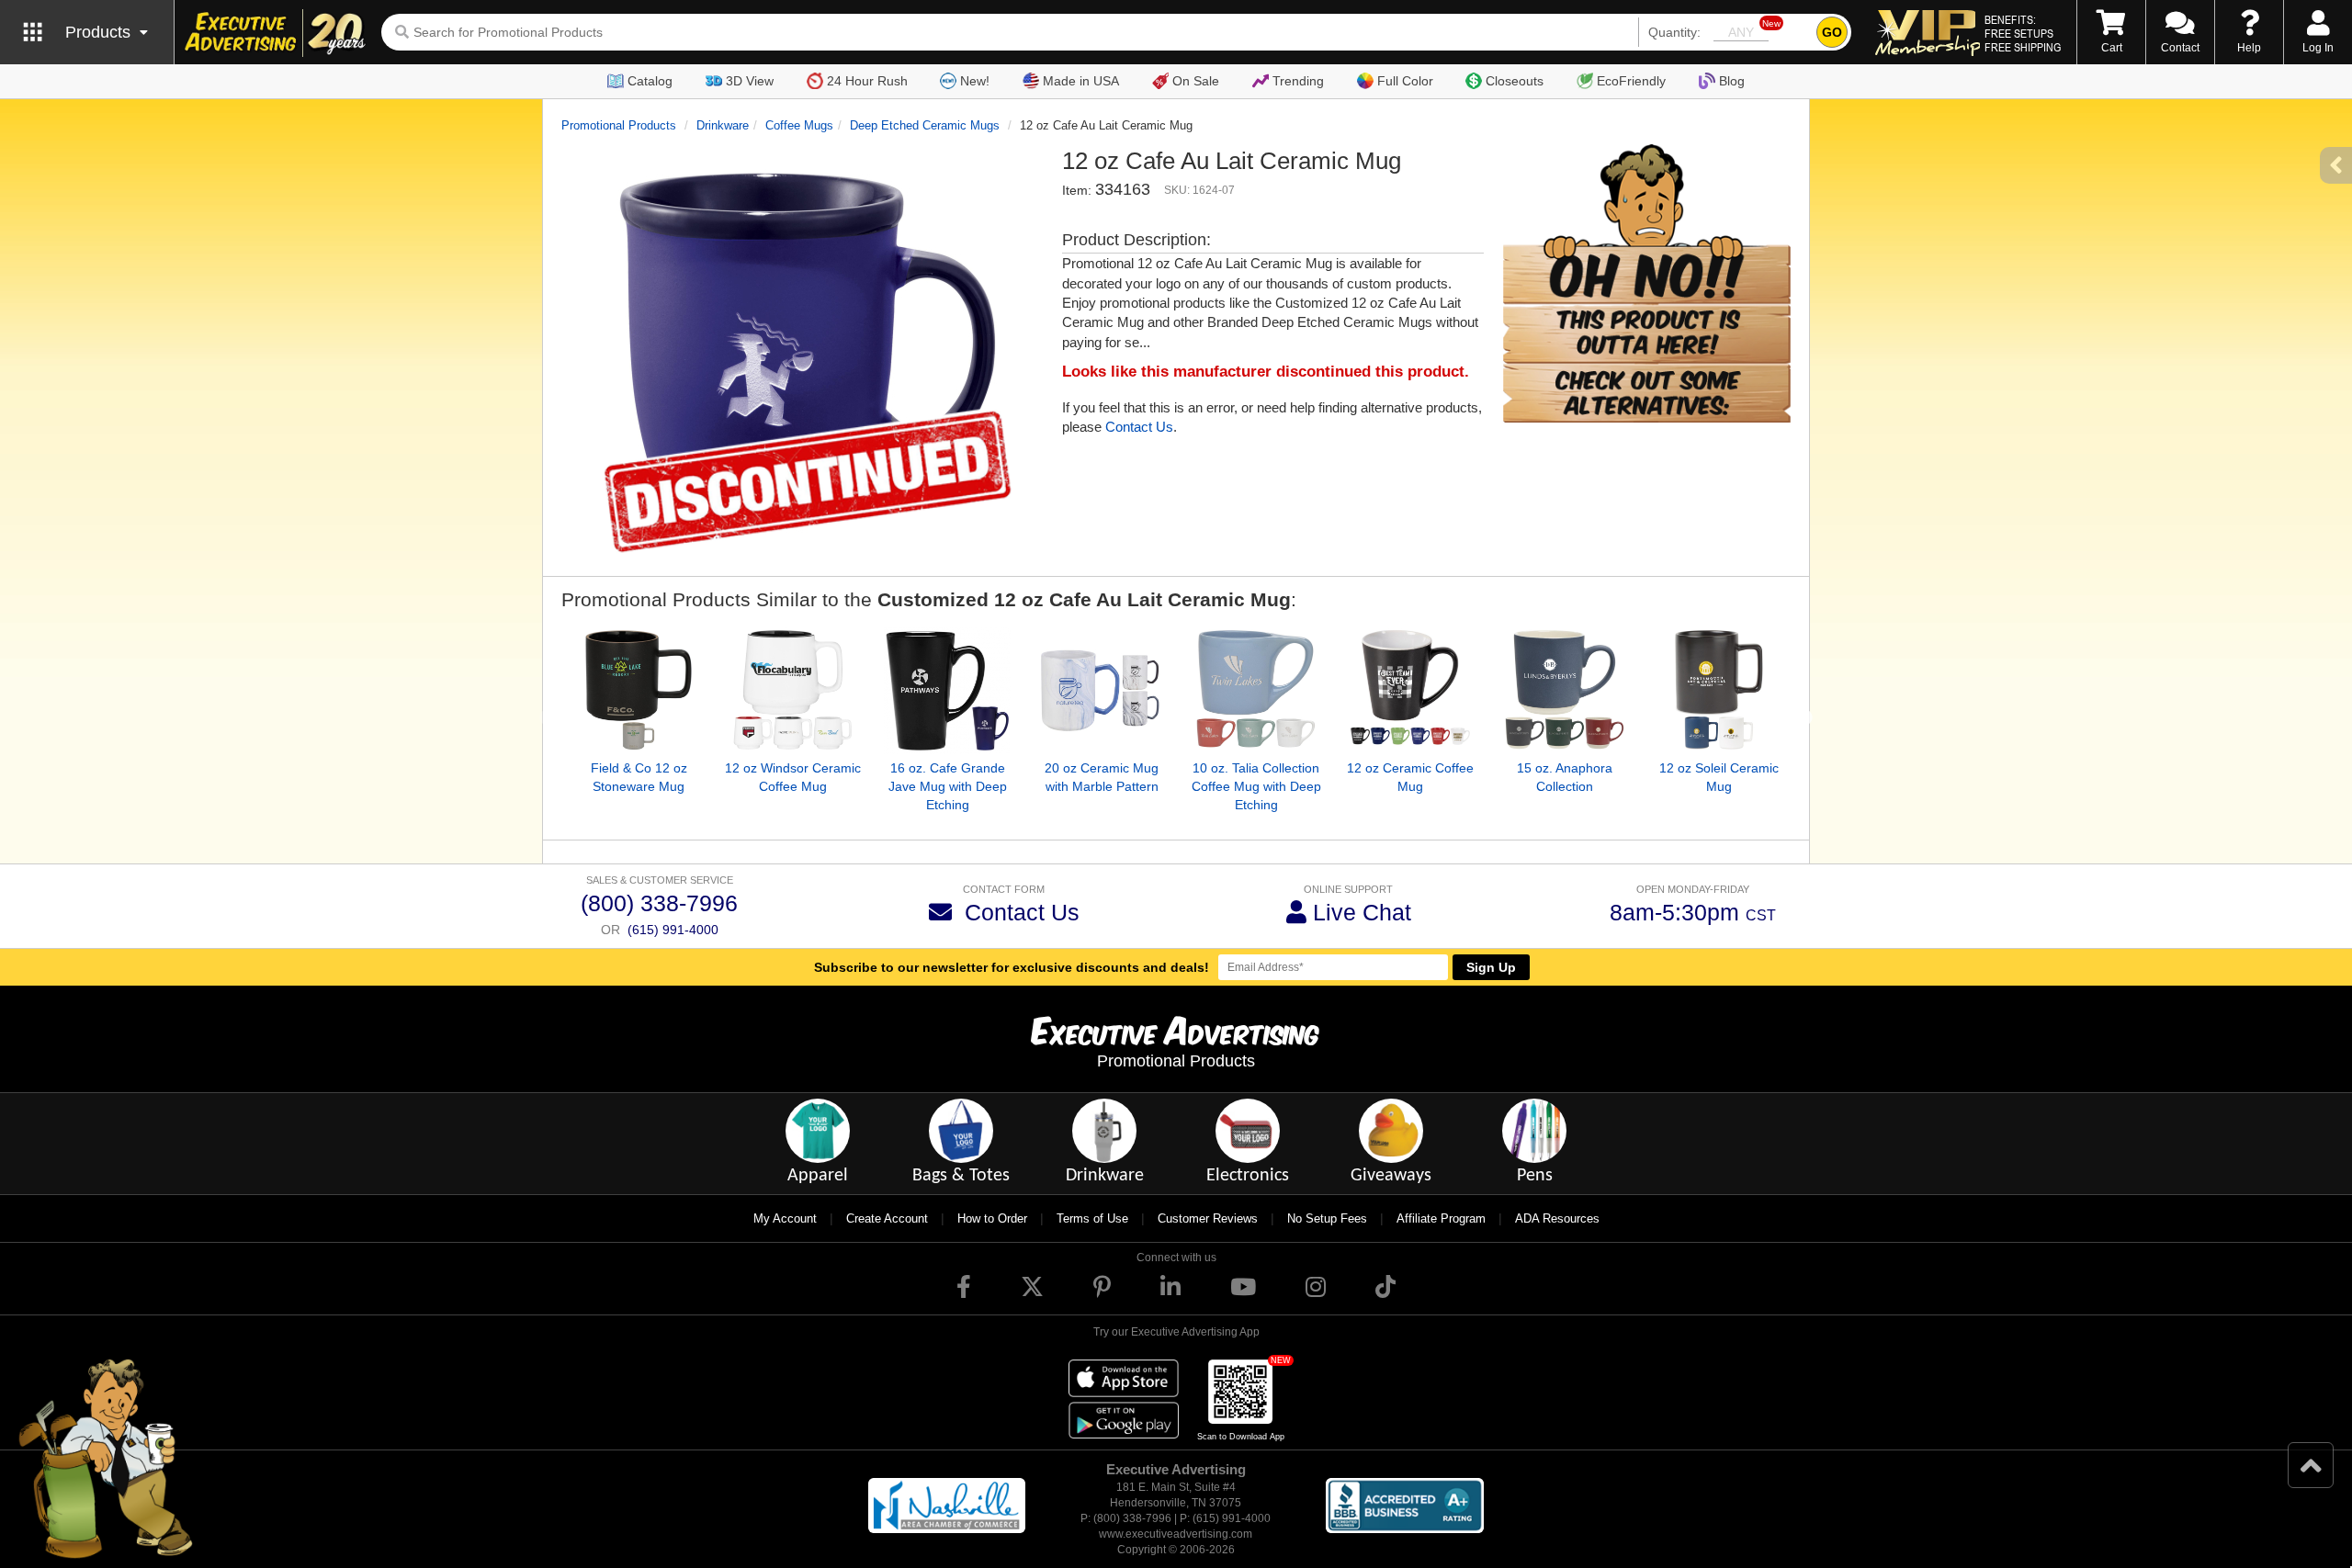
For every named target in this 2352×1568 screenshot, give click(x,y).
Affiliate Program (1441, 1218)
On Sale (1196, 81)
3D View (750, 81)
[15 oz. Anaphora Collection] (1565, 691)
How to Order (992, 1218)
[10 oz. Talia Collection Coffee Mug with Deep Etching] (1256, 691)
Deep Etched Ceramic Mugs (925, 125)
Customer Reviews (1208, 1218)
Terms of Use (1092, 1218)
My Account (785, 1218)
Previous (548, 718)
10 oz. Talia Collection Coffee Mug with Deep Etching (1256, 786)
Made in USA (1081, 81)
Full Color (1405, 81)
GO (1832, 32)
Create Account (887, 1218)
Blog (1732, 81)
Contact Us (1139, 427)
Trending (1298, 81)
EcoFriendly (1631, 81)
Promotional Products (619, 125)
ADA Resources (1557, 1218)
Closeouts (1515, 81)
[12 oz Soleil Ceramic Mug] (1719, 691)
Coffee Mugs (799, 125)
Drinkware (723, 125)
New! (975, 81)
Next (1804, 718)
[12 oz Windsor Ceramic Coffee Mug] (793, 691)
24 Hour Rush (867, 81)
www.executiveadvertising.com (1176, 1534)
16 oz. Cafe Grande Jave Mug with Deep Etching (948, 786)
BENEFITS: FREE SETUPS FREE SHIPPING (2023, 33)
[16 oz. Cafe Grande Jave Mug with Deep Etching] (947, 691)
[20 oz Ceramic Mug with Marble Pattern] (1102, 691)
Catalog (650, 81)
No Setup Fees (1327, 1218)
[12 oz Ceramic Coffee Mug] (1410, 691)
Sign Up (1491, 967)
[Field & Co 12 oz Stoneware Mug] (639, 691)
